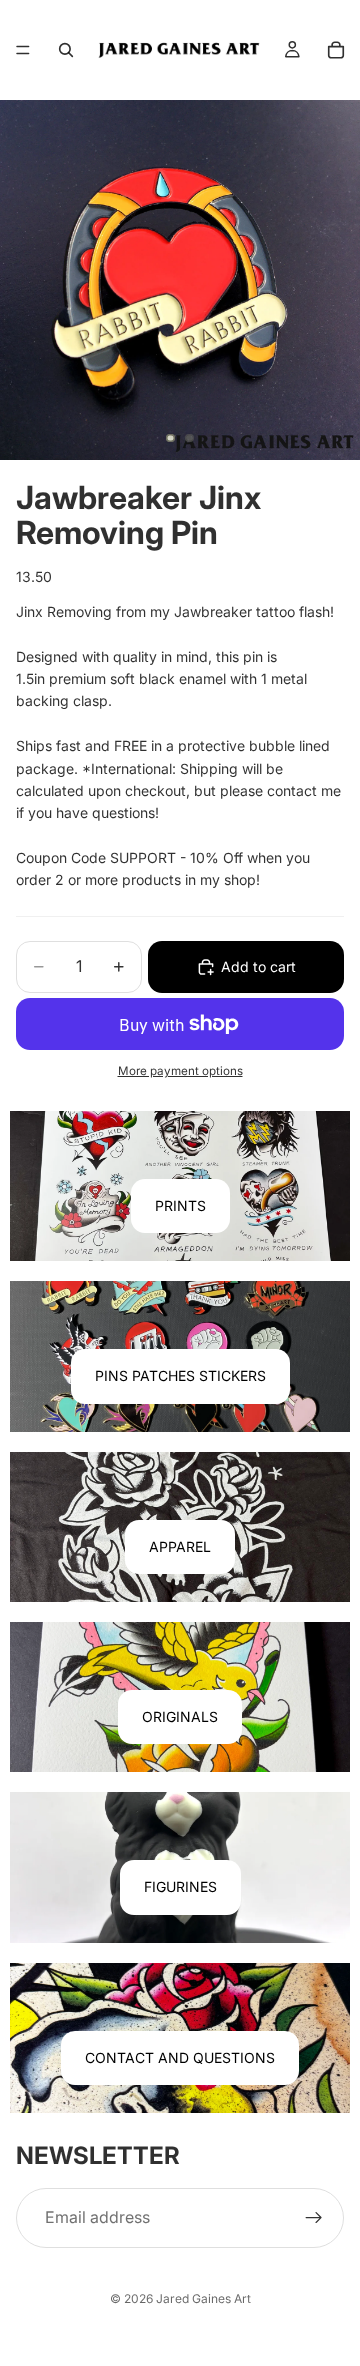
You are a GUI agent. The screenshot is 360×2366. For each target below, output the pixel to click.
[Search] (66, 50)
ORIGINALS (180, 1716)
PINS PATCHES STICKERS (180, 1375)
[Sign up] (314, 2218)
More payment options (180, 1071)
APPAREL (180, 1546)
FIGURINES (180, 1886)
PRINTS (180, 1205)
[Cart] (336, 50)
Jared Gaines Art (203, 2298)
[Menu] (23, 50)
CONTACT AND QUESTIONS (180, 2057)
